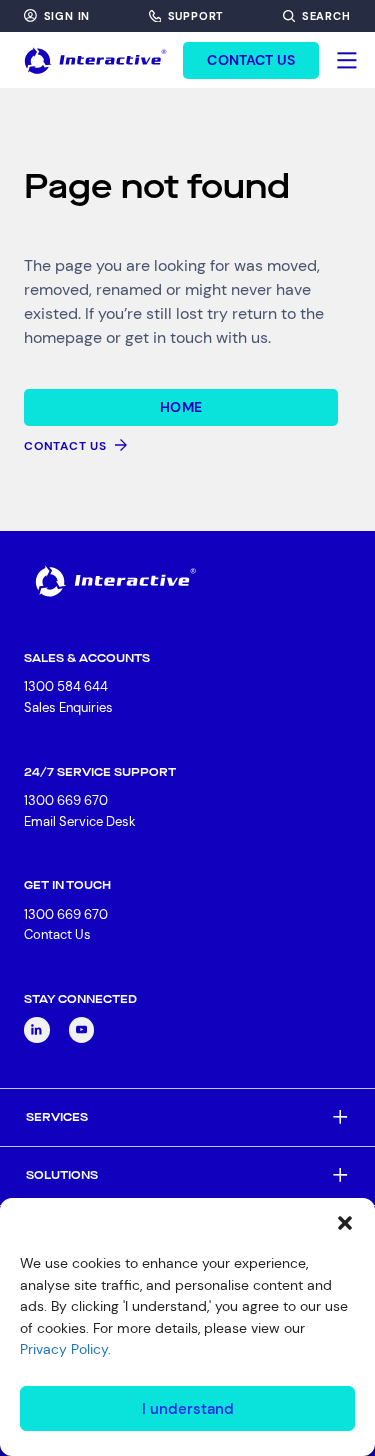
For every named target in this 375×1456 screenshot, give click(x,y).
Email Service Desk (80, 821)
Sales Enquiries (68, 708)
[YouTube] (82, 1030)
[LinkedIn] (37, 1030)
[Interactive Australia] (95, 60)
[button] (345, 1223)
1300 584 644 (66, 686)
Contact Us (57, 934)
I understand (188, 1409)
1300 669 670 (66, 800)
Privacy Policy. (65, 1349)
